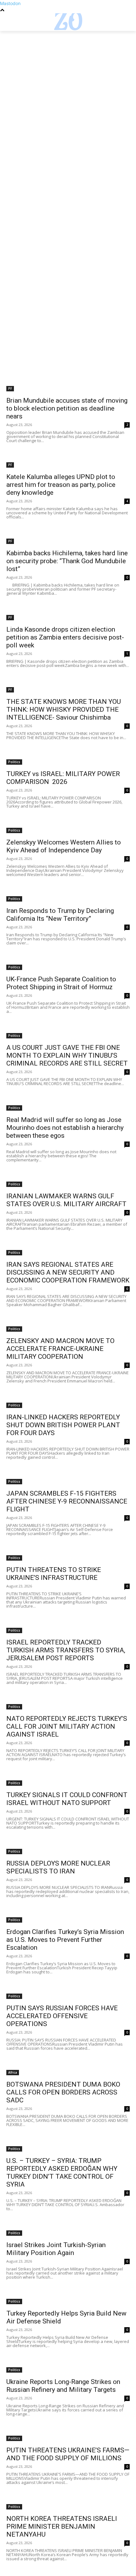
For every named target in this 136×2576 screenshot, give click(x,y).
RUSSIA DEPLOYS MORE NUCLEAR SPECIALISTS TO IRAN (58, 1867)
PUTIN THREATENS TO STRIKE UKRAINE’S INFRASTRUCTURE (54, 1574)
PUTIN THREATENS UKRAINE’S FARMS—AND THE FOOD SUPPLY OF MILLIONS (68, 2454)
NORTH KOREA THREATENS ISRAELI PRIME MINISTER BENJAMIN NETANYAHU (62, 2526)
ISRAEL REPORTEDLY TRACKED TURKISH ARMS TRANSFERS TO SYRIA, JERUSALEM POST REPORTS (66, 1650)
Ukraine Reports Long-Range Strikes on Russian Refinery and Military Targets (63, 2386)
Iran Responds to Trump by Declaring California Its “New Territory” (60, 915)
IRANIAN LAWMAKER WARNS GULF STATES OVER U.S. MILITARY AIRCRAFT (66, 1200)
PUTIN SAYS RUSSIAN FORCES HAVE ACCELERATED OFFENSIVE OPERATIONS (62, 2016)
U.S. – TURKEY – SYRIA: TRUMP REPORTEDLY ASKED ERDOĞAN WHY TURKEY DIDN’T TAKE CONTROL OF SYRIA (62, 2173)
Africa (13, 2072)
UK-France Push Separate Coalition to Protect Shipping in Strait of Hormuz (61, 983)
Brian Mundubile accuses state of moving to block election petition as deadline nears (67, 408)
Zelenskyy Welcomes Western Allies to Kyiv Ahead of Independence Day (64, 846)
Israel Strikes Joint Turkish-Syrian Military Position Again (56, 2249)
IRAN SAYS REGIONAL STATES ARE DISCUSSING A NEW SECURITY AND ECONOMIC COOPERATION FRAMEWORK (68, 1272)
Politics (14, 762)
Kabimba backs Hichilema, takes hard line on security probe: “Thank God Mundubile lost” (67, 561)
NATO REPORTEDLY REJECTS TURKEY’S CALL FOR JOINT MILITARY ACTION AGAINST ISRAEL (67, 1726)
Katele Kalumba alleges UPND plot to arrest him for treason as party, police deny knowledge (61, 485)
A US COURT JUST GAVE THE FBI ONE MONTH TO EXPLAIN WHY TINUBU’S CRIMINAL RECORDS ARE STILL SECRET (67, 1055)
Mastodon (10, 3)
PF (10, 388)
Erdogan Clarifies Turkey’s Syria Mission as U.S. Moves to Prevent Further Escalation (65, 1940)
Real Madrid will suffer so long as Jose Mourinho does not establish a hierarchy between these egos (65, 1128)
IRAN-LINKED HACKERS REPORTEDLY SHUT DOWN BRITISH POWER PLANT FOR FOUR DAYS (63, 1425)
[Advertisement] (68, 101)
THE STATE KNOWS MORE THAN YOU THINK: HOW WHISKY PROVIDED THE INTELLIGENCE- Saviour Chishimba (64, 710)
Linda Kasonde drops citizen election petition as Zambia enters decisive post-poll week (65, 637)
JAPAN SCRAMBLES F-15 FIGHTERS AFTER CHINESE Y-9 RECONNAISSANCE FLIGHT (67, 1501)
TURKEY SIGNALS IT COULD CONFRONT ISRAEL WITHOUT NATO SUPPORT (67, 1799)
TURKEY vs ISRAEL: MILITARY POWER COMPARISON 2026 (63, 778)
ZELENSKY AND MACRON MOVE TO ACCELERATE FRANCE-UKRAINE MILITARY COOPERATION (60, 1349)
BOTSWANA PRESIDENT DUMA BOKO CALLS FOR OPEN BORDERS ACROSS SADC (63, 2092)
